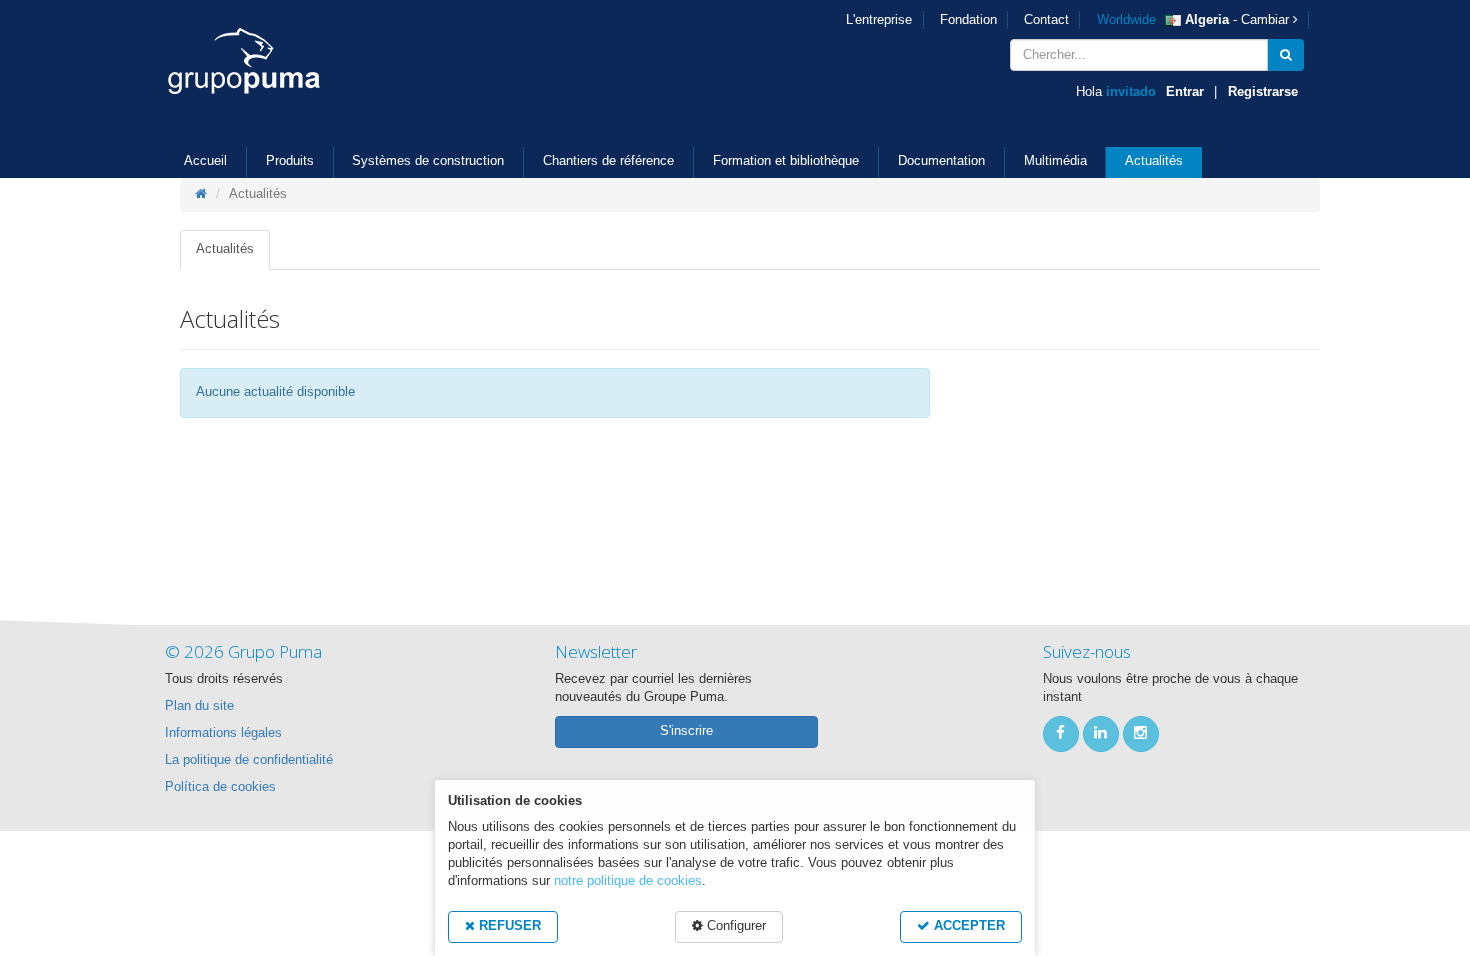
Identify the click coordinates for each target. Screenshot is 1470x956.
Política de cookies (220, 787)
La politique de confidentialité (249, 760)
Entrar (1185, 92)
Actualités (1154, 161)
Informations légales (223, 733)
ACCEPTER (967, 926)
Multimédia (1055, 161)
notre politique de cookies (628, 881)
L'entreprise (879, 20)
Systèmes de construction (428, 161)
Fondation (968, 20)
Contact (1046, 20)
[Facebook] (1061, 734)
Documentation (941, 161)
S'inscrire (686, 731)
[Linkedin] (1101, 734)
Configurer (734, 926)
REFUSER (508, 926)
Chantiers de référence (608, 161)
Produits (290, 161)
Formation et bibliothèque (786, 161)
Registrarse (1263, 92)
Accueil (205, 161)
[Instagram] (1141, 734)
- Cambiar (1195, 20)
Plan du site (199, 706)
